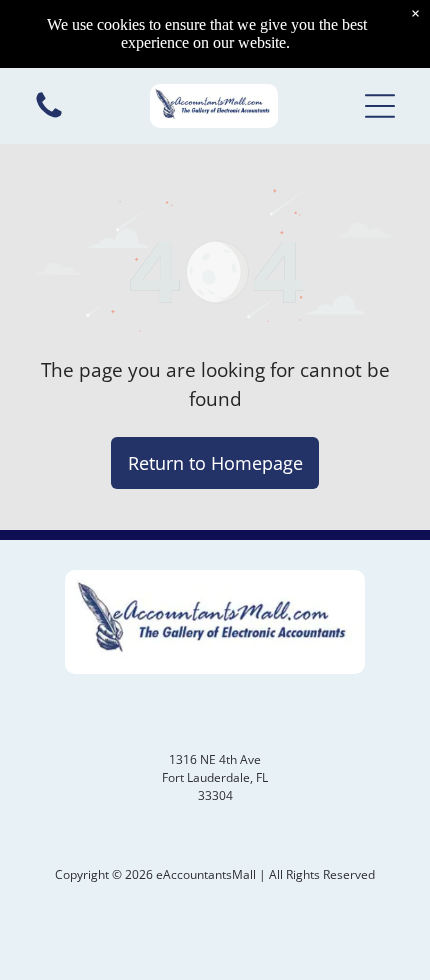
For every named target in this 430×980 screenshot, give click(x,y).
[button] (380, 106)
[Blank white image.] (49, 116)
